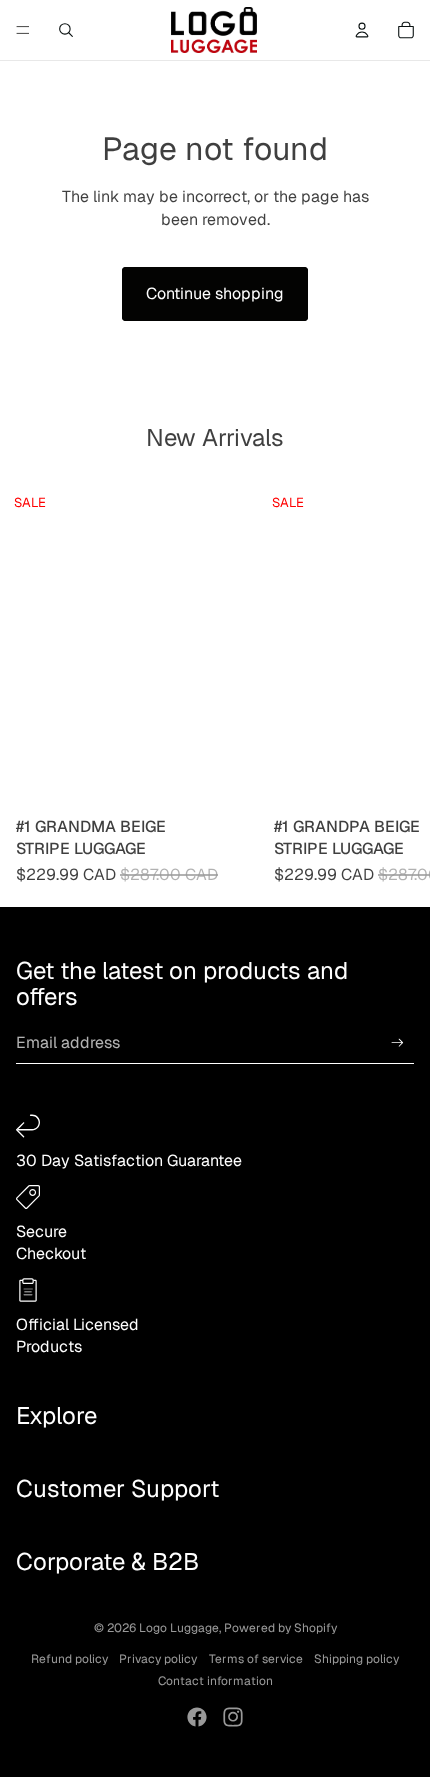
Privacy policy (158, 1659)
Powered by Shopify (280, 1628)
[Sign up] (397, 1042)
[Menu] (23, 30)
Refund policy (69, 1659)
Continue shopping (215, 293)
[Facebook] (197, 1717)
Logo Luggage (179, 1628)
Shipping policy (356, 1659)
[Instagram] (233, 1717)
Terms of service (256, 1659)
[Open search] (66, 30)
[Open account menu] (362, 30)
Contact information (215, 1681)
